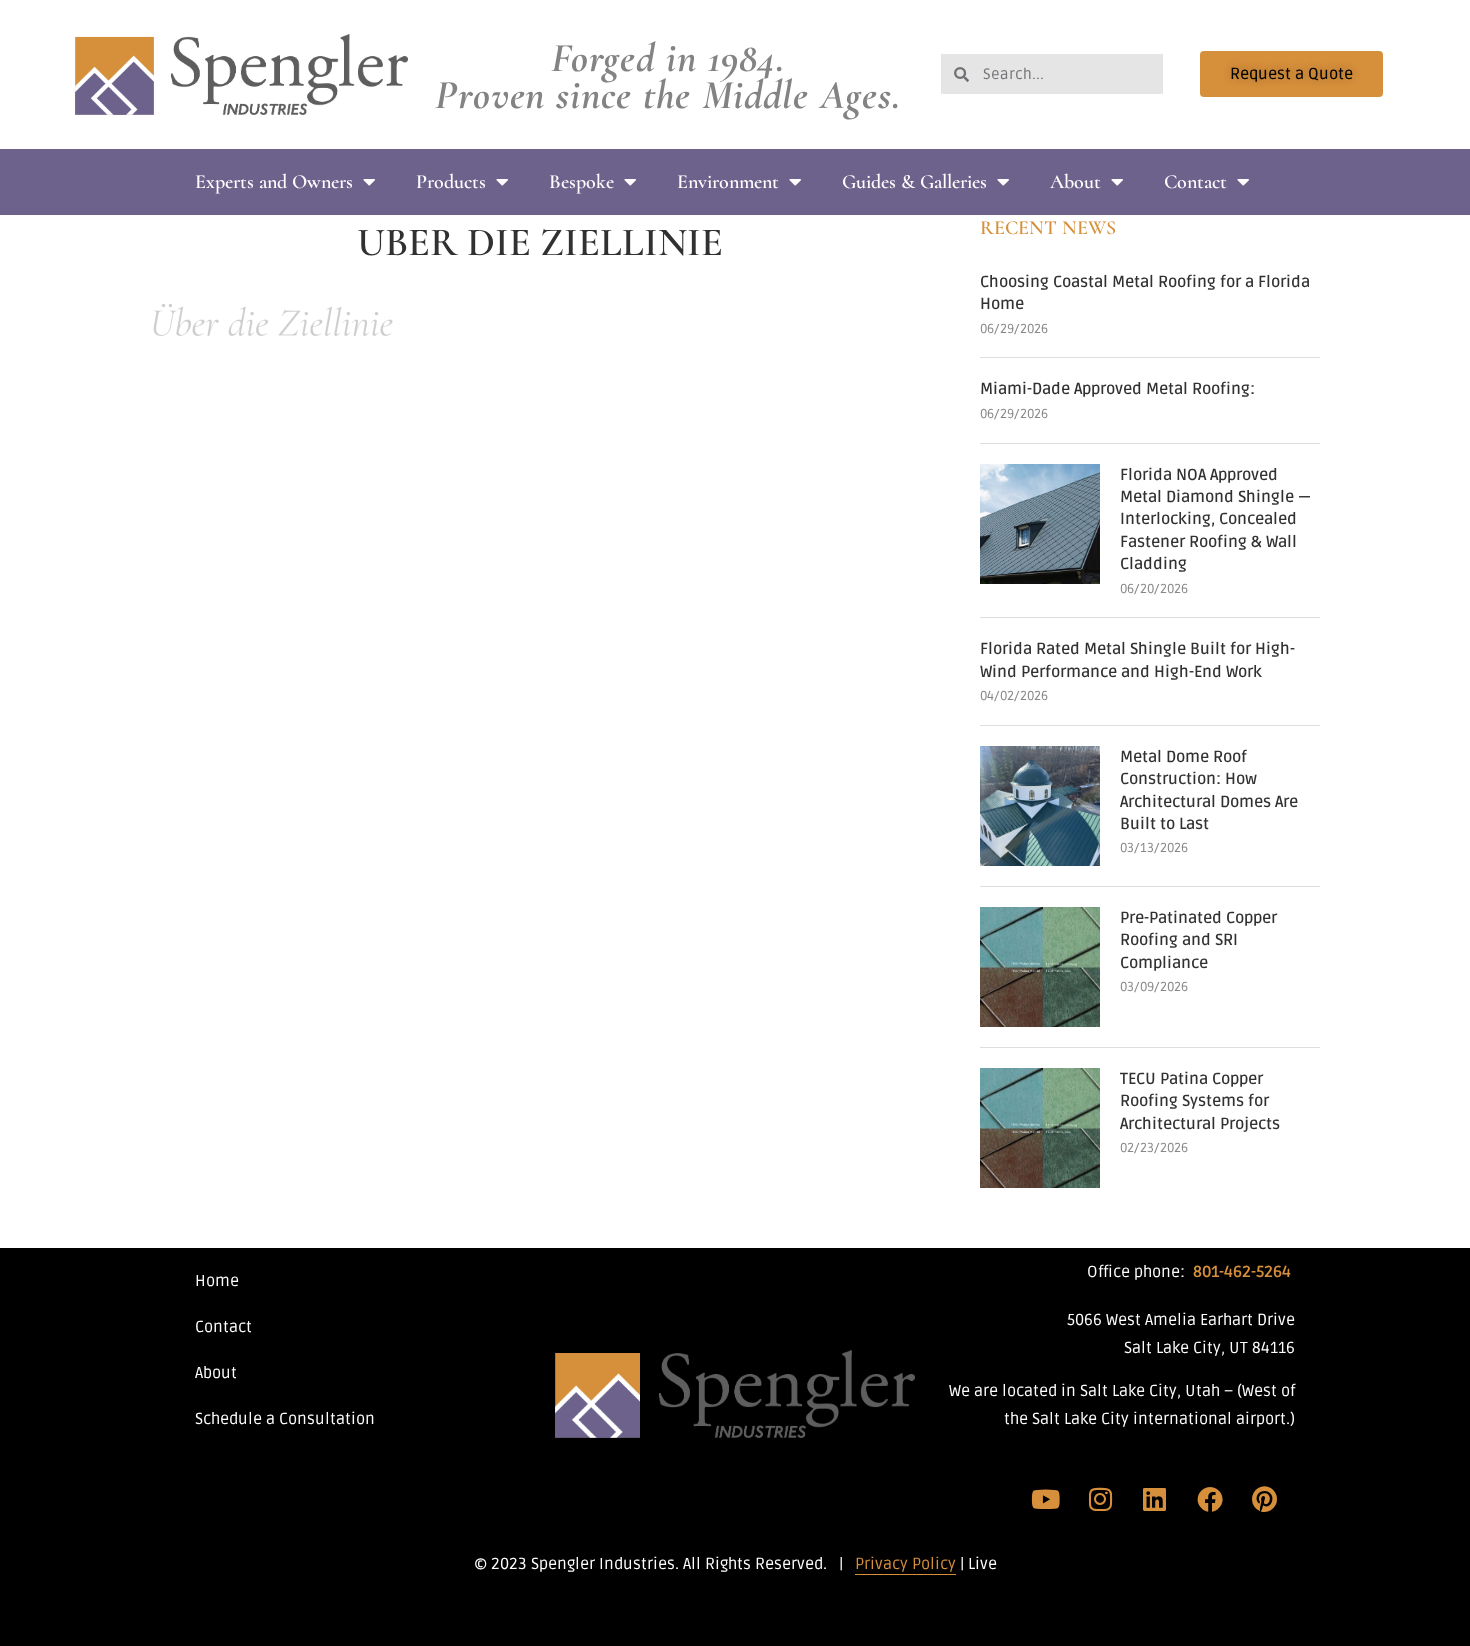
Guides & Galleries (914, 182)
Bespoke (581, 182)
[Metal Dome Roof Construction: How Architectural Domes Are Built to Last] (1040, 806)
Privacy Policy (905, 1564)
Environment (728, 182)
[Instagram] (1101, 1499)
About (1075, 182)
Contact (1195, 182)
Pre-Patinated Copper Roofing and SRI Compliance (1198, 940)
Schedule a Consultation (285, 1419)
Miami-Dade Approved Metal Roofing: (1117, 389)
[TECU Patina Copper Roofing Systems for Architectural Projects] (1040, 1128)
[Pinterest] (1264, 1499)
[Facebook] (1210, 1499)
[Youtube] (1046, 1499)
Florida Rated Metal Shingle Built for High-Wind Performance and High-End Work (1137, 660)
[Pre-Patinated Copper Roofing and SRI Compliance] (1040, 967)
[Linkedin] (1155, 1499)
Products (451, 182)
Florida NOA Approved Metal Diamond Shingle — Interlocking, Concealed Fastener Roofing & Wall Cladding (1215, 520)
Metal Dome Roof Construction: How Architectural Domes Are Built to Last (1209, 790)
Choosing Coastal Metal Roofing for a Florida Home (1145, 293)
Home (217, 1281)
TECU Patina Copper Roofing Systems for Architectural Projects (1200, 1101)
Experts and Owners (274, 182)
